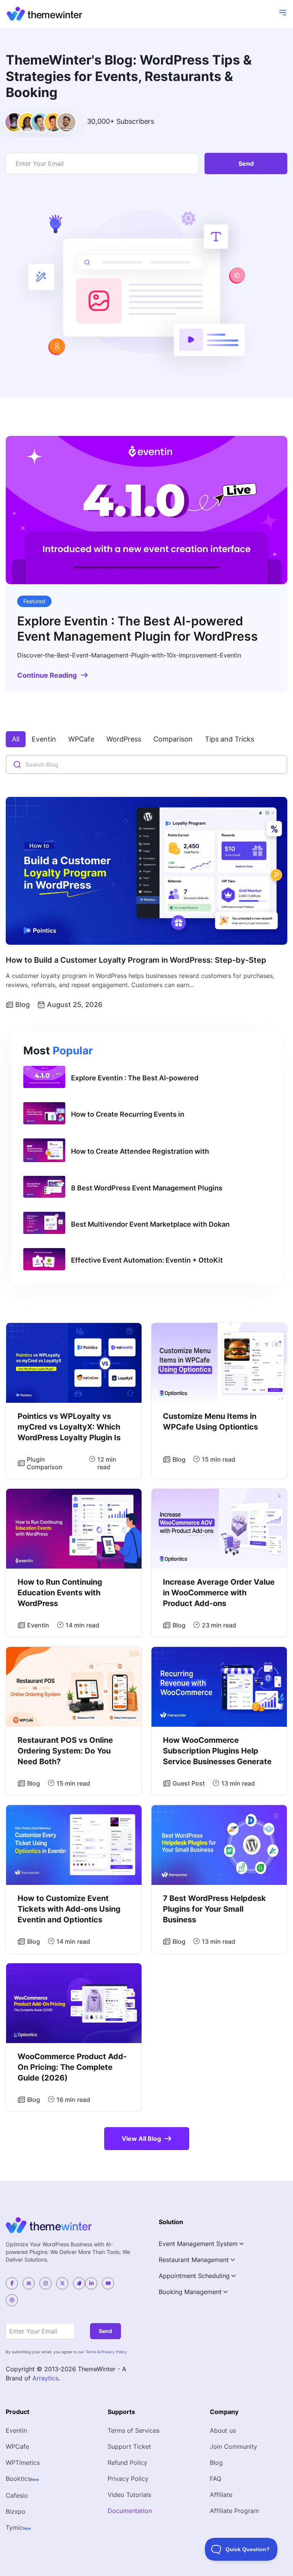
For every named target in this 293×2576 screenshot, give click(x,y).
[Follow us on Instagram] (45, 2283)
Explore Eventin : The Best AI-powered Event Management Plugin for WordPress (138, 629)
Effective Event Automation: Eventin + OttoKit (147, 1260)
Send (246, 164)
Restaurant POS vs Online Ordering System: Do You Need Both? (65, 1751)
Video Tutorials (129, 2495)
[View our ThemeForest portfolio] (79, 2283)
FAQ (216, 2479)
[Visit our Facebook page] (12, 2283)
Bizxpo (16, 2511)
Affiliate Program (234, 2511)
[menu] (283, 13)
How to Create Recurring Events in (128, 1114)
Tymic (14, 2527)
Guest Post (189, 1783)
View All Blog (141, 2139)
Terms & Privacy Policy (106, 2352)
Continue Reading (47, 675)
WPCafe (81, 739)
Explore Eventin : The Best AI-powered (135, 1078)
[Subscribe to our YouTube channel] (108, 2283)
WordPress (124, 739)
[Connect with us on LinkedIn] (91, 2283)
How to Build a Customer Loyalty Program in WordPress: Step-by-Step (136, 960)
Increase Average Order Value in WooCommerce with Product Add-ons (219, 1593)
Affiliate (221, 2495)
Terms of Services (134, 2430)
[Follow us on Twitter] (62, 2283)
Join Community (233, 2446)
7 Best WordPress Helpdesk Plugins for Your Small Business (214, 1909)
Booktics (18, 2479)
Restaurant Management (194, 2260)
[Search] (17, 765)
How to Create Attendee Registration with (140, 1151)
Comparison (173, 739)
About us (223, 2430)
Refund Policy (127, 2463)
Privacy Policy (128, 2479)
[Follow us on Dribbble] (12, 2300)
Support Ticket (129, 2446)
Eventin (44, 739)
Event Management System (198, 2244)
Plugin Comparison (45, 1463)
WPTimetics (23, 2463)
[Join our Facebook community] (29, 2283)
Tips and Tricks (229, 739)
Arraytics (45, 2378)
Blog (23, 1005)
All (16, 739)
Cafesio (17, 2495)
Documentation (130, 2511)
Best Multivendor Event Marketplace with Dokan (150, 1224)
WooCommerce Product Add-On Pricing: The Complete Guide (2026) (72, 2067)
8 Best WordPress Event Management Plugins (147, 1188)
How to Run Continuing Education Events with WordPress (60, 1593)
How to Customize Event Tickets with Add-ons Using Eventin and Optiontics (69, 1909)
